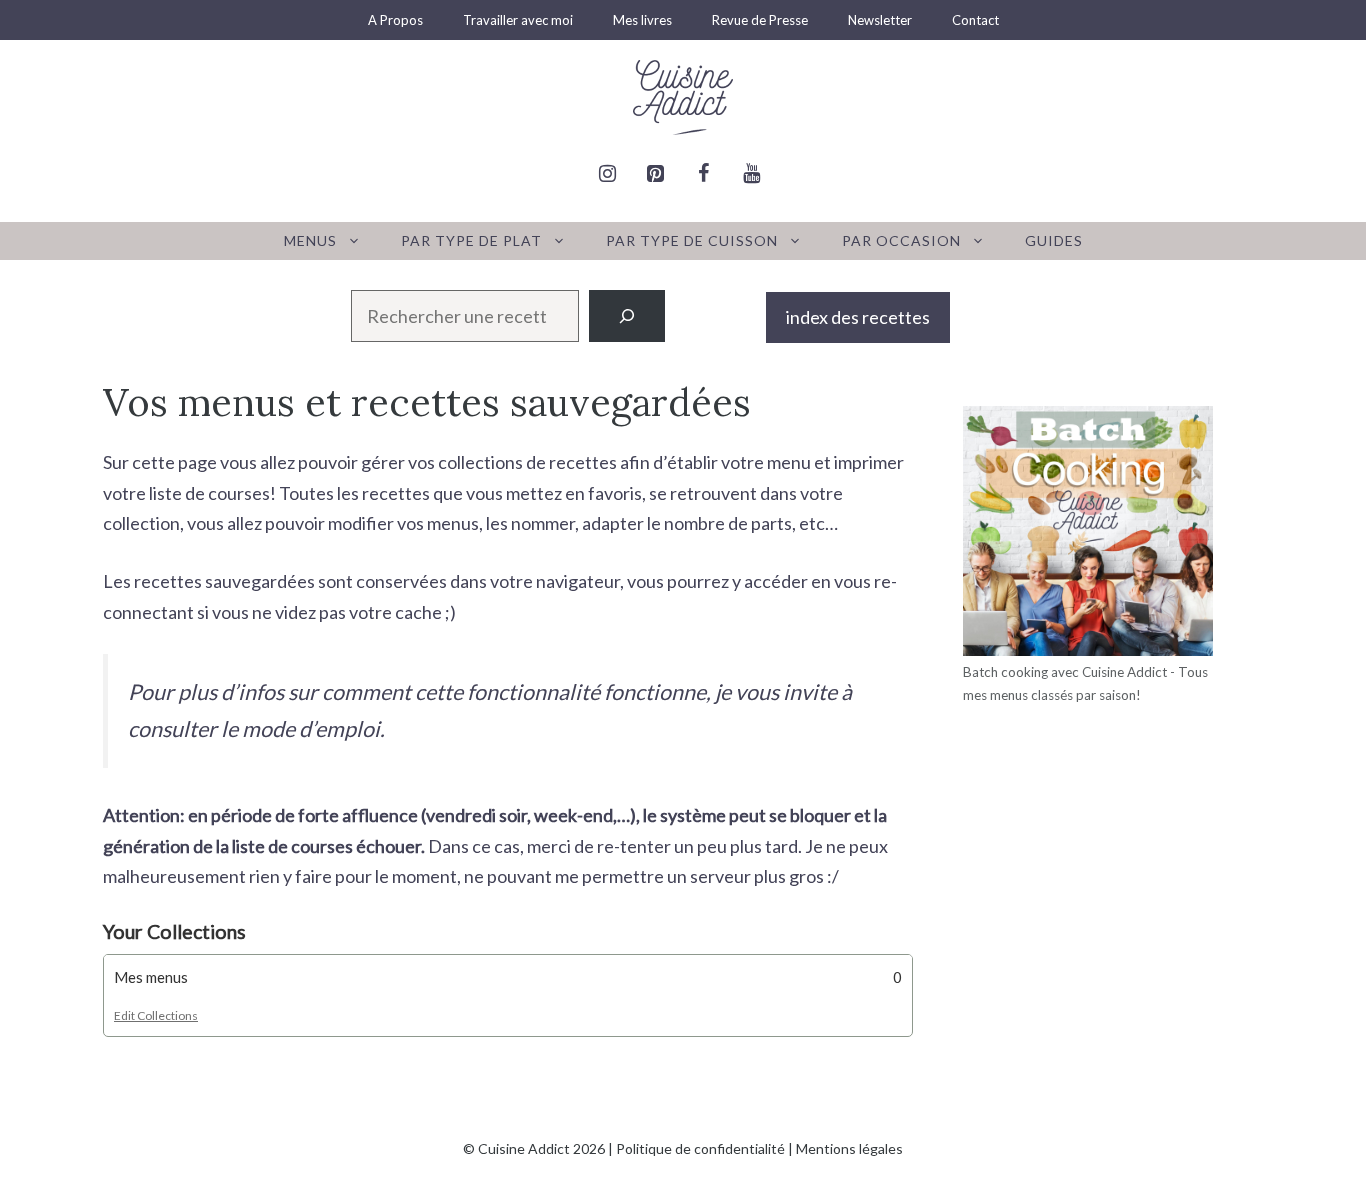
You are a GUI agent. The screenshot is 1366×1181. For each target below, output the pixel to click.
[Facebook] (703, 173)
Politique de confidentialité (700, 1148)
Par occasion (901, 240)
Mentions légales (849, 1148)
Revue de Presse (760, 20)
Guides (1054, 240)
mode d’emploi (311, 729)
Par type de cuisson (692, 240)
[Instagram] (607, 173)
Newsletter (880, 20)
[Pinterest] (655, 173)
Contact (975, 20)
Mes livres (642, 20)
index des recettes (858, 317)
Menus (310, 240)
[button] (508, 978)
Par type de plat (471, 240)
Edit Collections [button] (156, 1015)
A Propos (395, 20)
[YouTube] (751, 173)
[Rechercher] (627, 316)
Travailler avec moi (518, 20)
